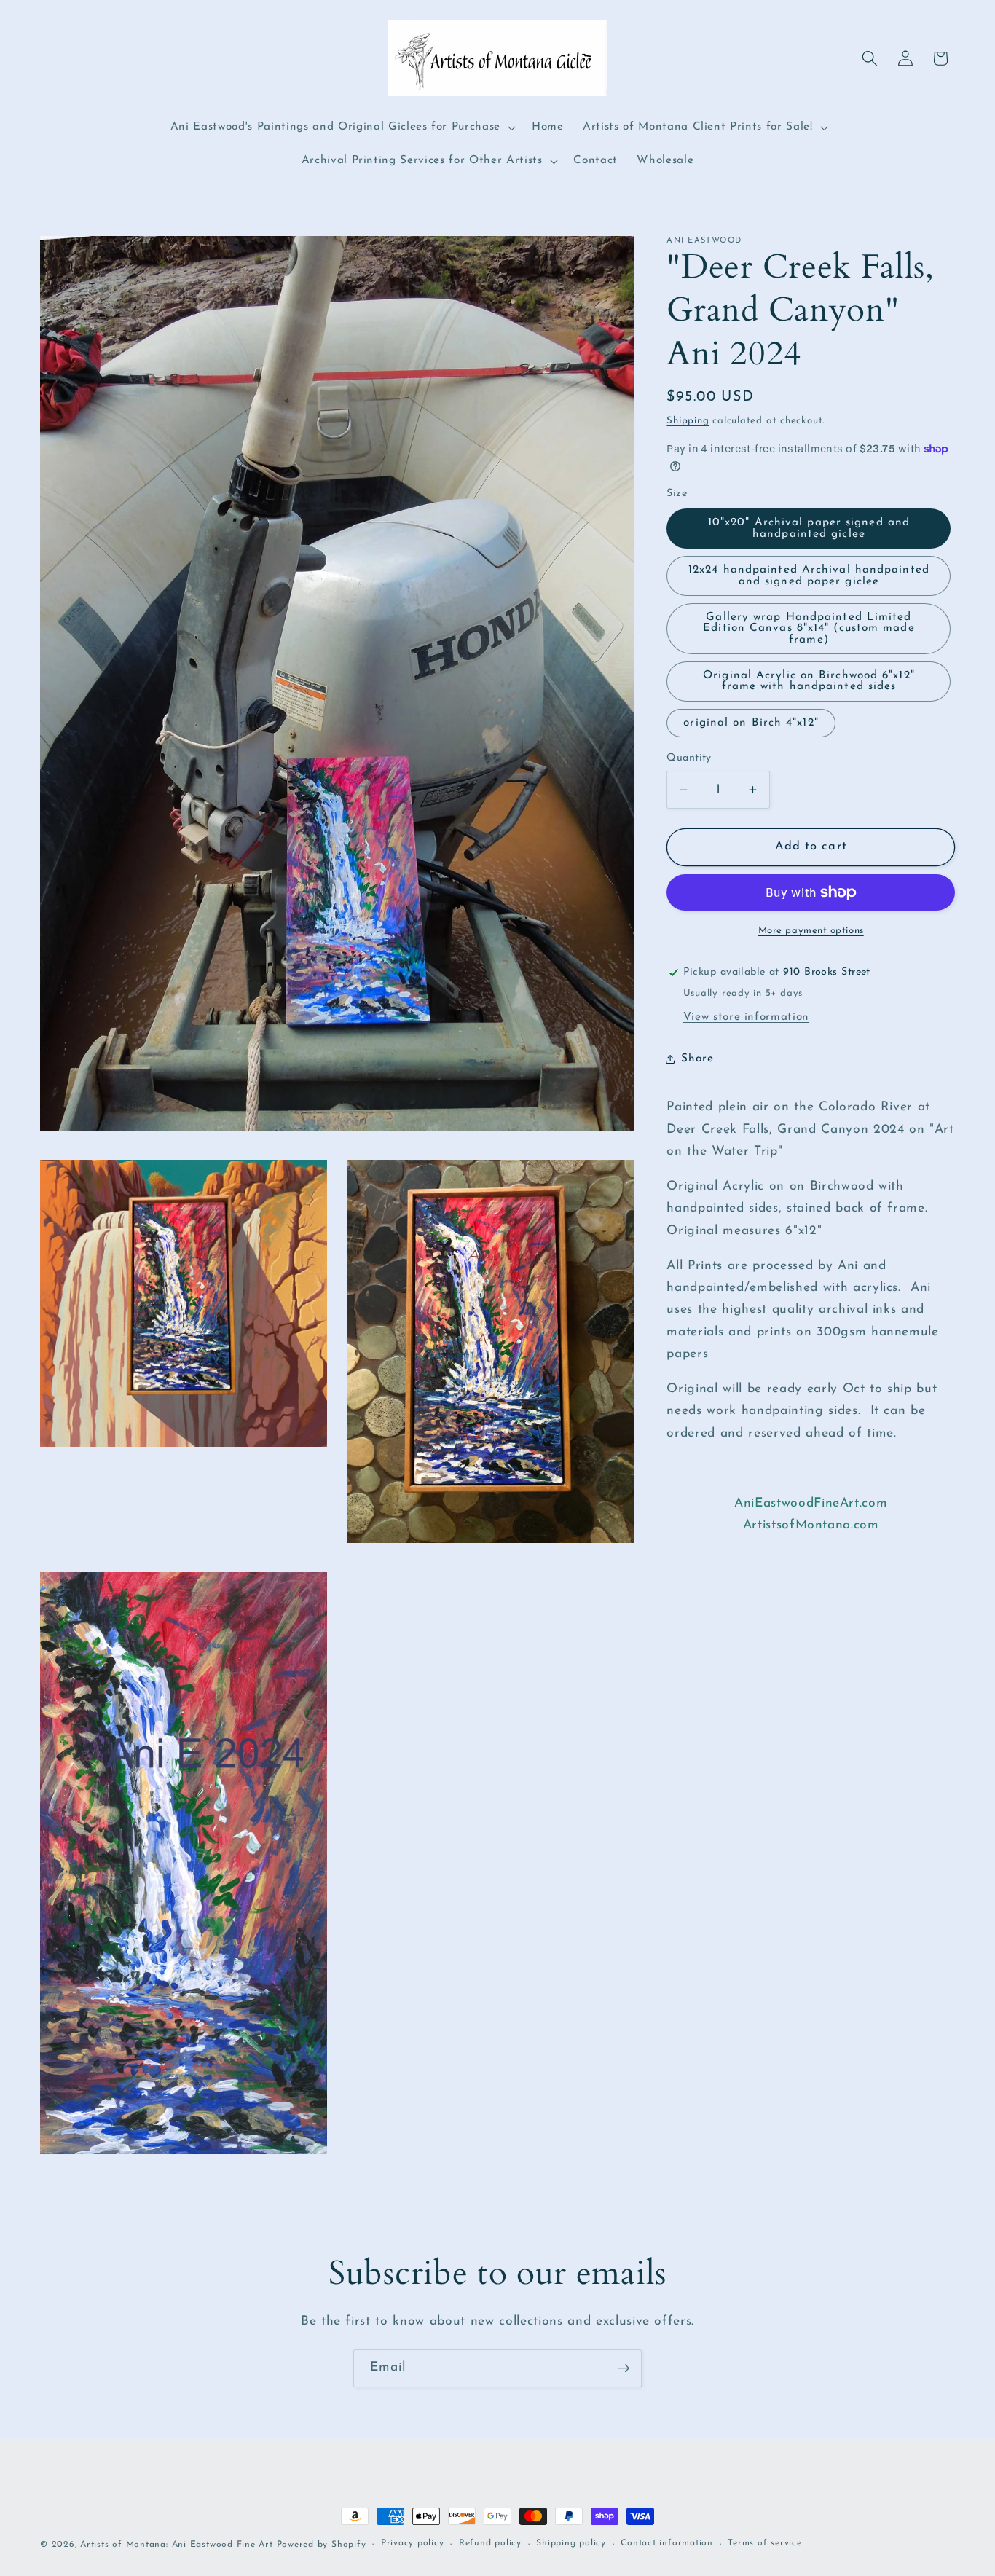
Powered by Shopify (322, 2545)
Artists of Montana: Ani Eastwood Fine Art (177, 2545)
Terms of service (764, 2544)
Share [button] (697, 1059)
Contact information (667, 2544)
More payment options (811, 931)
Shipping (688, 420)
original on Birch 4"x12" (751, 722)
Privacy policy (413, 2544)
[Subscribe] (624, 2368)
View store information (747, 1017)
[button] (342, 127)
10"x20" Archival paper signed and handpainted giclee (809, 528)
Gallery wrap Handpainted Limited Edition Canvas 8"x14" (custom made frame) (809, 628)
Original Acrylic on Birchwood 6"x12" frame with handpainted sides (809, 681)
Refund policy (490, 2544)
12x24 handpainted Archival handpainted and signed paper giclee (809, 575)
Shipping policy (571, 2544)
